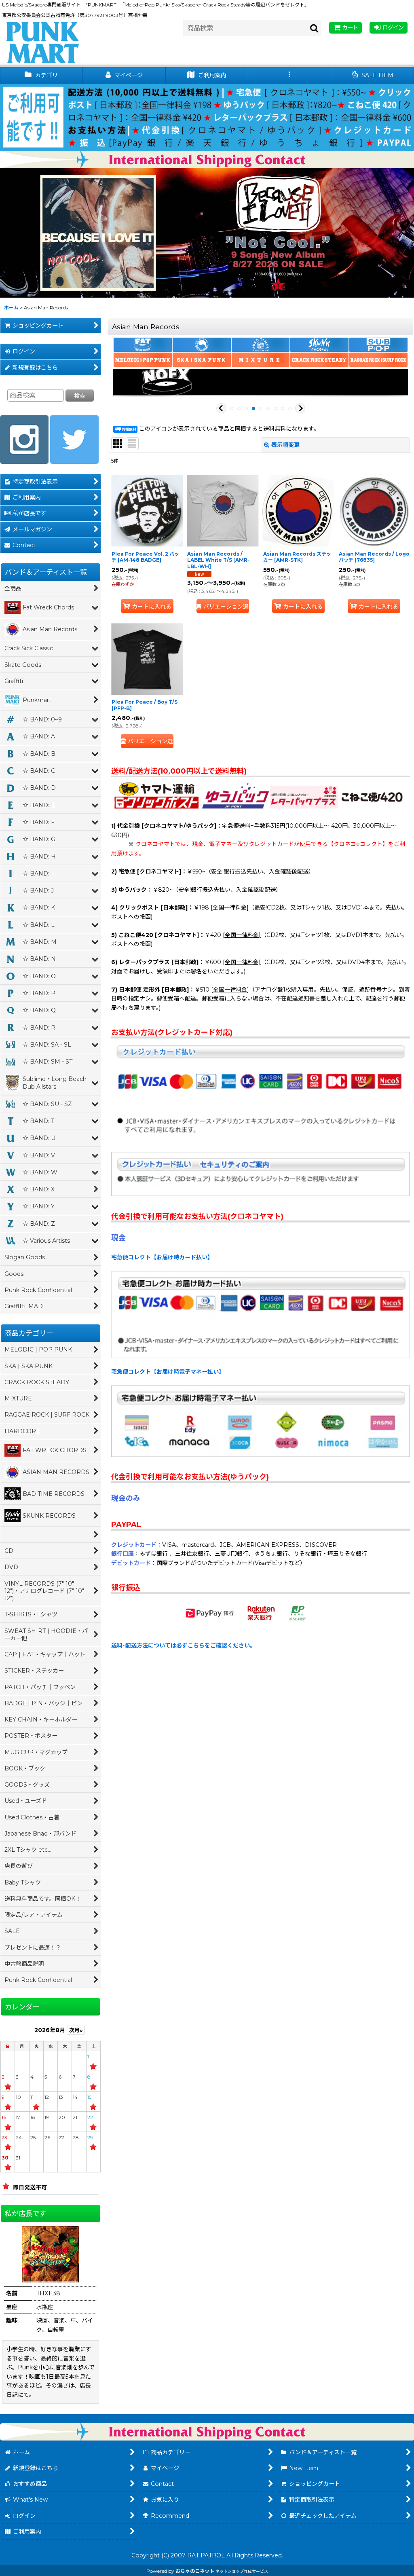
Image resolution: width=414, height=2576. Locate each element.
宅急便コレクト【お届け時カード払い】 (162, 1257)
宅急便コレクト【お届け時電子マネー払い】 (168, 1372)
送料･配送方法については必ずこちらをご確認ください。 (183, 1645)
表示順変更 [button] (285, 445)
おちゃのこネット (195, 2571)
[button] (290, 75)
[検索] (315, 28)
